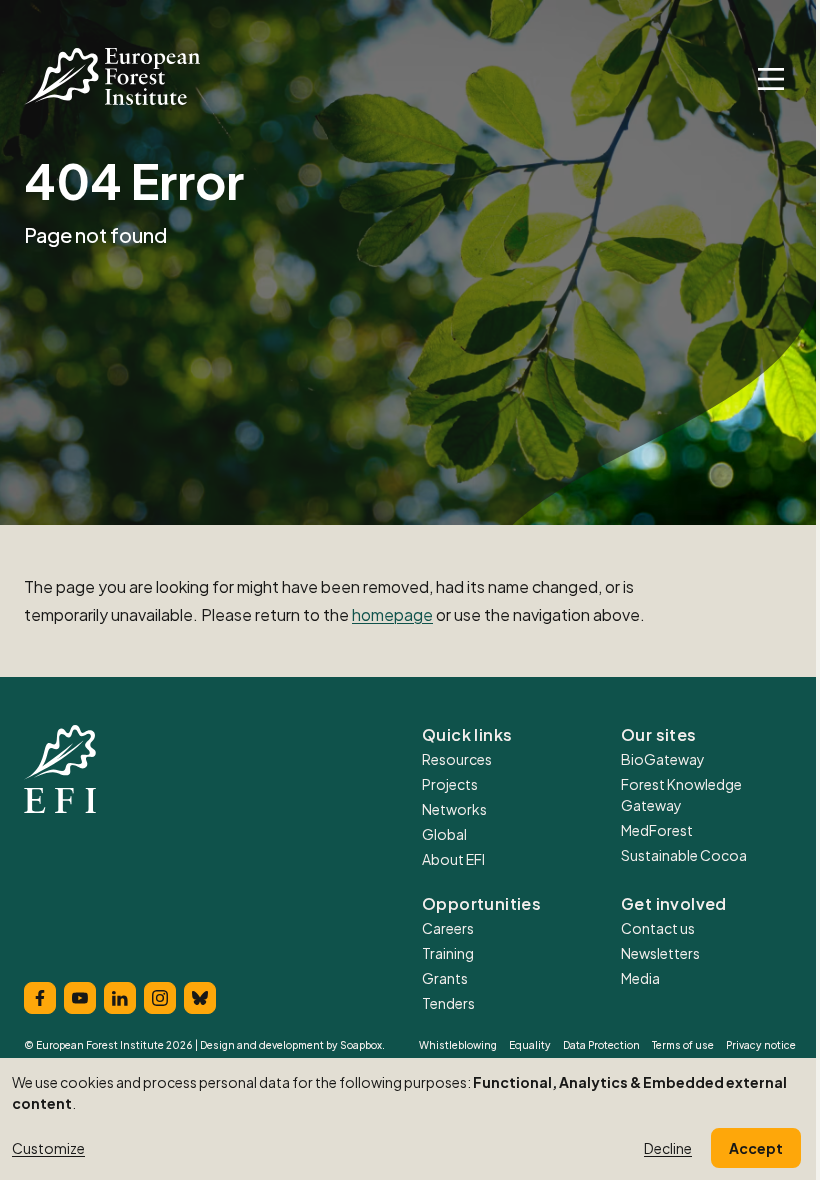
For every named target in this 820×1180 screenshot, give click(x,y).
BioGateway (663, 759)
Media (640, 978)
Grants (445, 978)
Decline (668, 1148)
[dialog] (410, 1119)
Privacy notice (761, 1045)
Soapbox (361, 1045)
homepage (392, 614)
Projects (450, 784)
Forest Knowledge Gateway (681, 794)
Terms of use (683, 1045)
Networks (454, 809)
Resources (457, 759)
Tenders (448, 1003)
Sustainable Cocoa (684, 855)
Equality (530, 1045)
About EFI (453, 859)
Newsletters (660, 953)
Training (448, 953)
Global (444, 834)
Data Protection (601, 1045)
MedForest (657, 830)
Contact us (658, 928)
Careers (448, 928)
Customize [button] (48, 1148)
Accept (756, 1148)
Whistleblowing (458, 1045)
